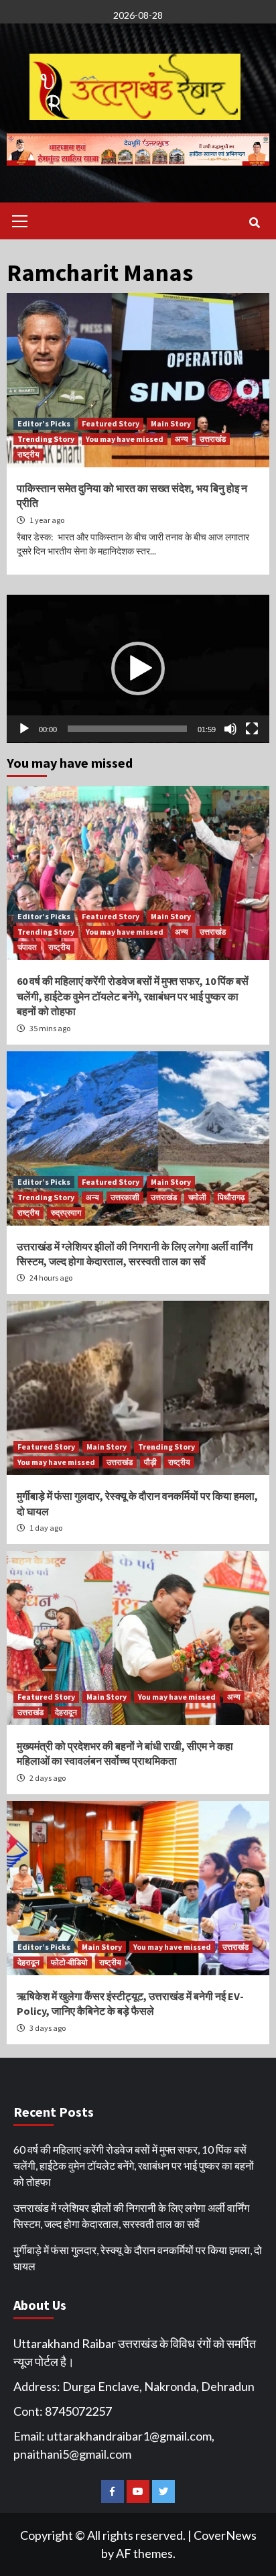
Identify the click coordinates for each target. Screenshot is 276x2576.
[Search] (254, 223)
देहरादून (66, 1712)
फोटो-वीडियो (69, 1962)
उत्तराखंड (213, 439)
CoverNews (225, 2535)
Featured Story (111, 423)
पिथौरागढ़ (231, 1197)
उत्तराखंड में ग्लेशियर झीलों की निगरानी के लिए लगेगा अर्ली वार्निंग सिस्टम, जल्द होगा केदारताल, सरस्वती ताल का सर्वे (131, 2216)
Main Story (171, 423)
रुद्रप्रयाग (66, 1213)
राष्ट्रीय (28, 454)
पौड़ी (150, 1462)
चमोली (197, 1197)
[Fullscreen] (252, 729)
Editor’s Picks (44, 423)
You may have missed (125, 439)
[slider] (127, 729)
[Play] (24, 729)
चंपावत (27, 947)
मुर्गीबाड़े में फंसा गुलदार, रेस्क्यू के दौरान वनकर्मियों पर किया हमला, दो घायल (138, 2258)
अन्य (182, 439)
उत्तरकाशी (125, 1197)
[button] (138, 668)
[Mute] (230, 729)
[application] (138, 669)
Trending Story (46, 439)
